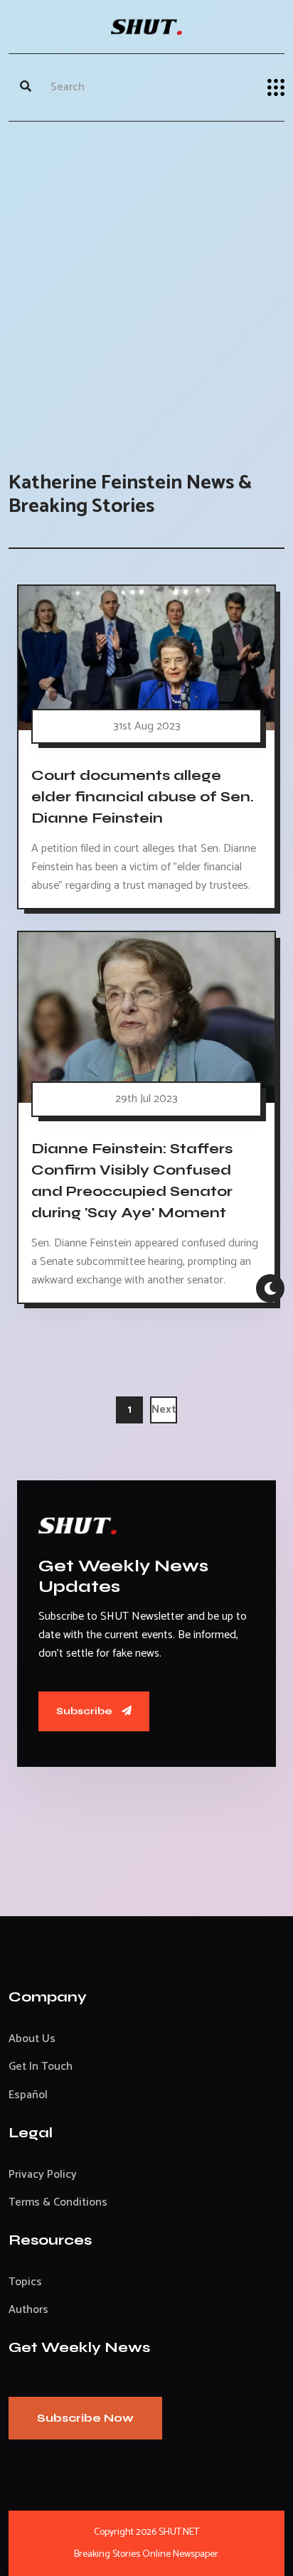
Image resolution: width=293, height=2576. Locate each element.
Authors (28, 2310)
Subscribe (85, 1711)
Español (28, 2095)
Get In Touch (41, 2067)
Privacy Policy (43, 2175)
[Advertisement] (146, 282)
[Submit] (26, 87)
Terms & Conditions (58, 2202)
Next (164, 1410)
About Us (32, 2039)
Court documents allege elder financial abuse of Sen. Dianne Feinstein (143, 797)
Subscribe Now (85, 2418)
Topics (25, 2282)
